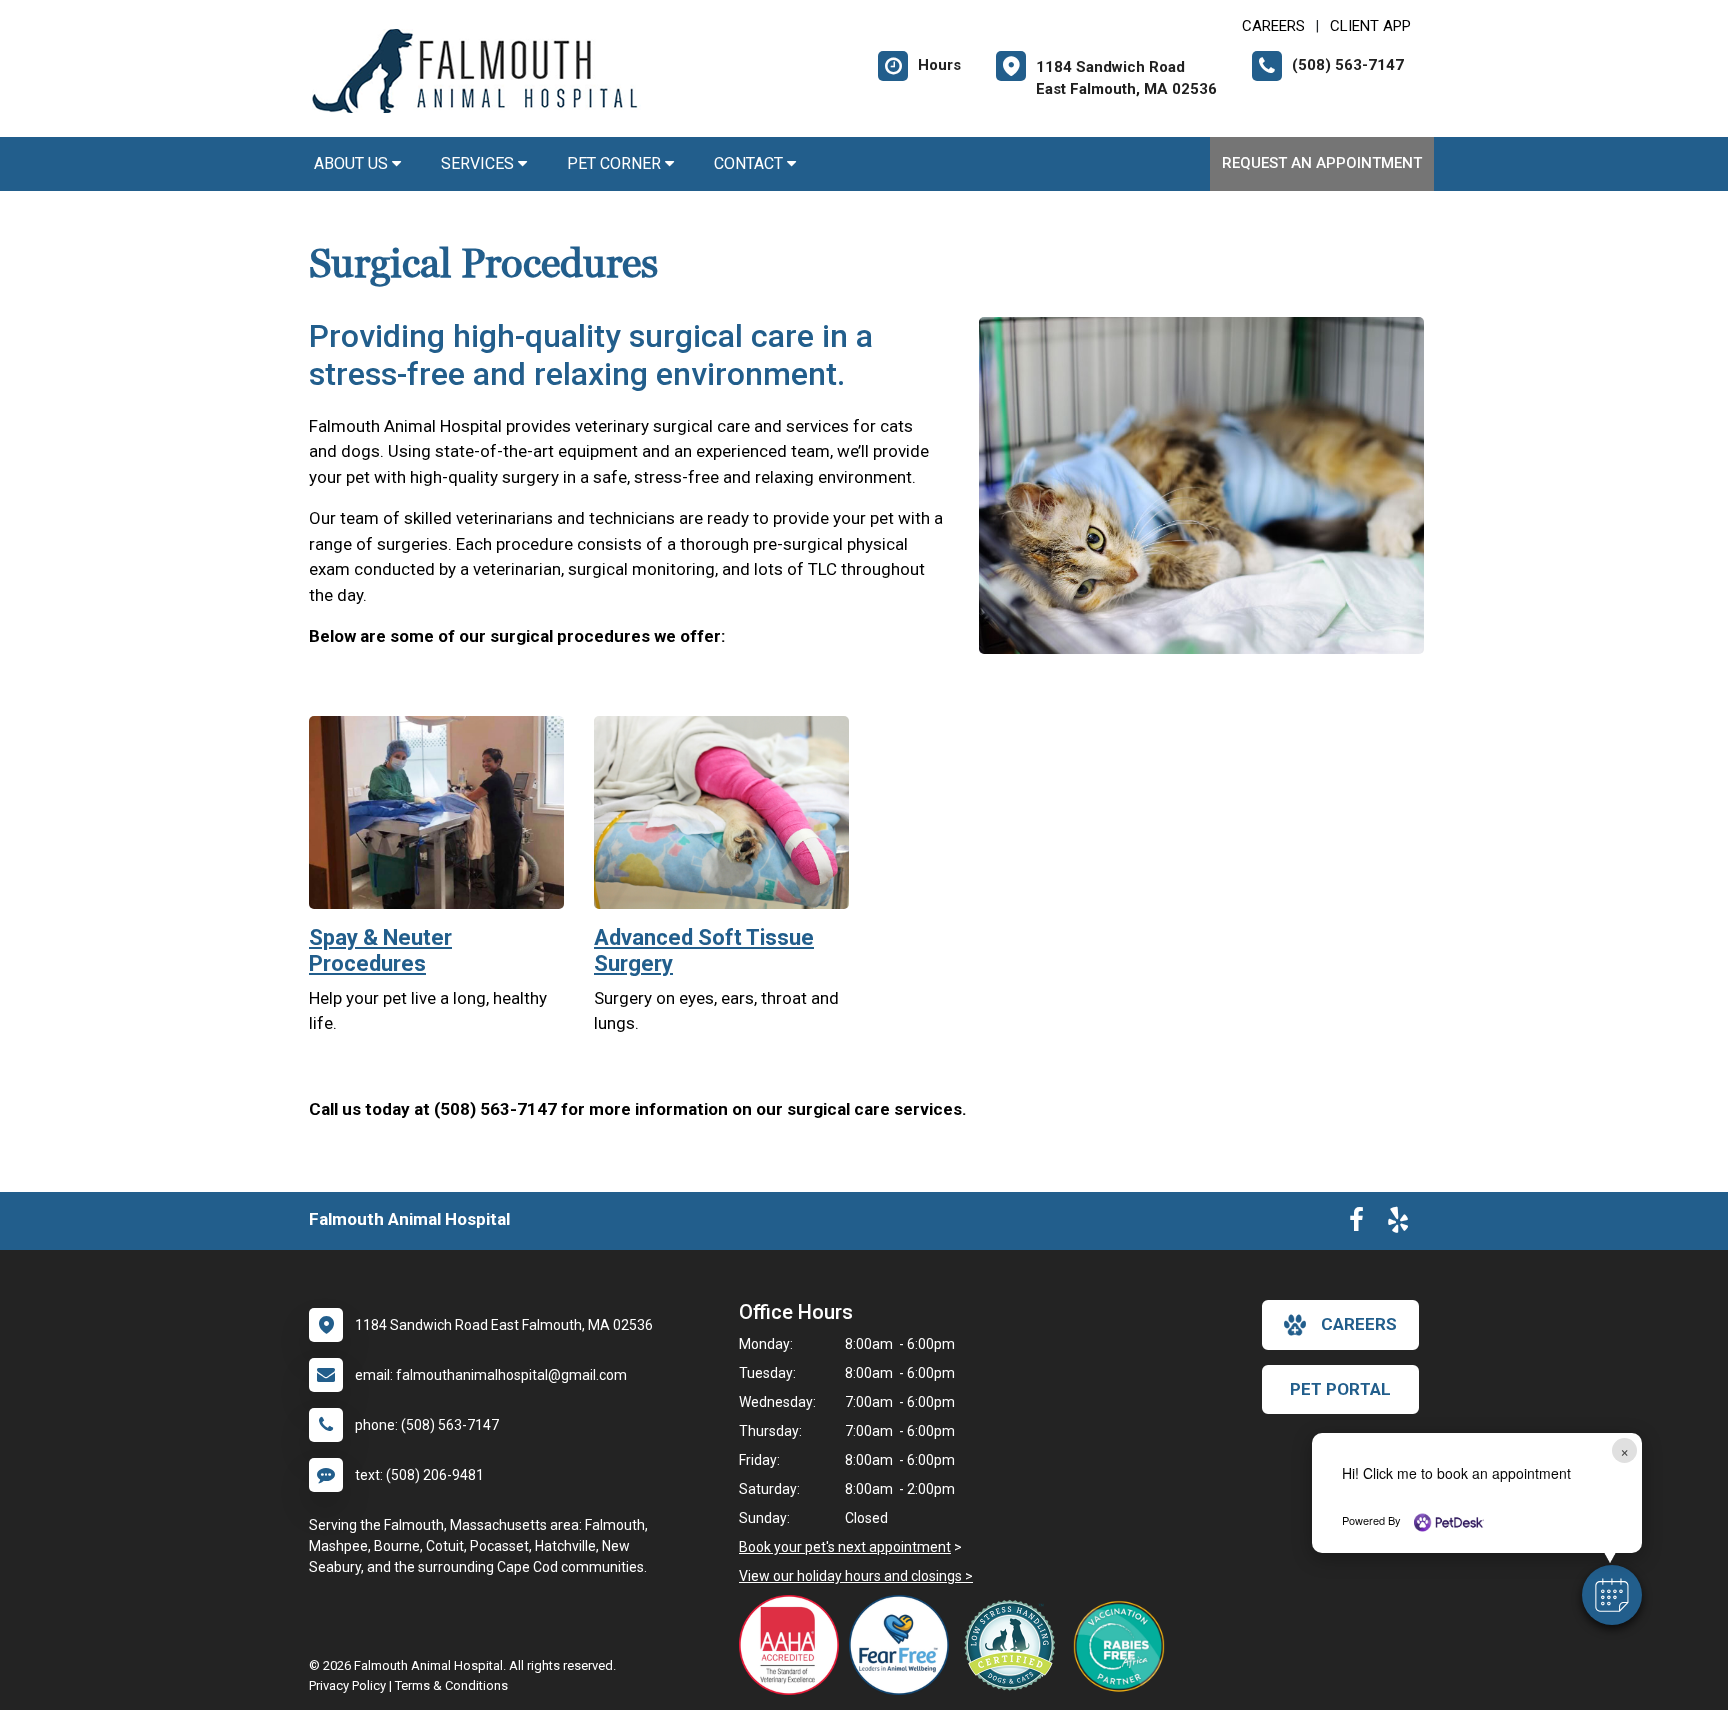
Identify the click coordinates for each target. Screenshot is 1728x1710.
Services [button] (479, 163)
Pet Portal (1340, 1389)
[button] (1612, 1595)
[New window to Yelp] (1398, 1224)
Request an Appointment (1322, 163)
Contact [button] (750, 163)
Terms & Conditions (451, 1685)
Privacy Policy (347, 1685)
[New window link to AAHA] (794, 1645)
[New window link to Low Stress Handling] (1014, 1645)
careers (1359, 1324)
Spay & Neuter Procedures (380, 950)
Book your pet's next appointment (845, 1547)
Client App (1370, 26)
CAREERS (1273, 26)
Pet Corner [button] (616, 163)
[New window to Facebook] (1356, 1224)
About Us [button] (353, 163)
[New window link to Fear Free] (904, 1645)
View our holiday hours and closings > (856, 1576)
